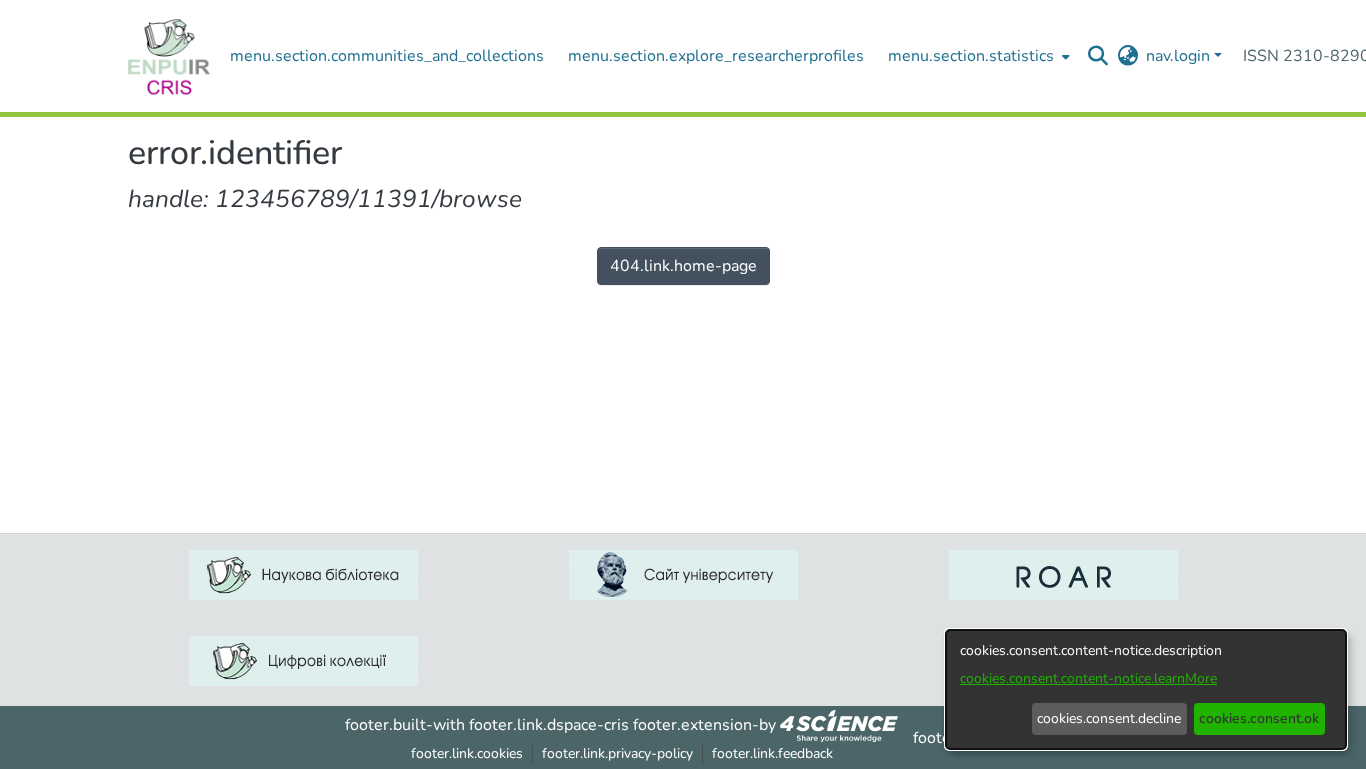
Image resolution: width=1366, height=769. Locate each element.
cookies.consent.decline (1109, 718)
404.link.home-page (683, 266)
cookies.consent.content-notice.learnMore (1088, 678)
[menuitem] (977, 56)
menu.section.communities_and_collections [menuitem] (387, 56)
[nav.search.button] (1098, 56)
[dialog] (1146, 689)
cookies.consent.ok (1259, 718)
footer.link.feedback (772, 753)
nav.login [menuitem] (1178, 56)
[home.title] (169, 56)
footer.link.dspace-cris (549, 725)
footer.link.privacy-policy (617, 753)
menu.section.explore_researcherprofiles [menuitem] (716, 56)
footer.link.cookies (467, 753)
